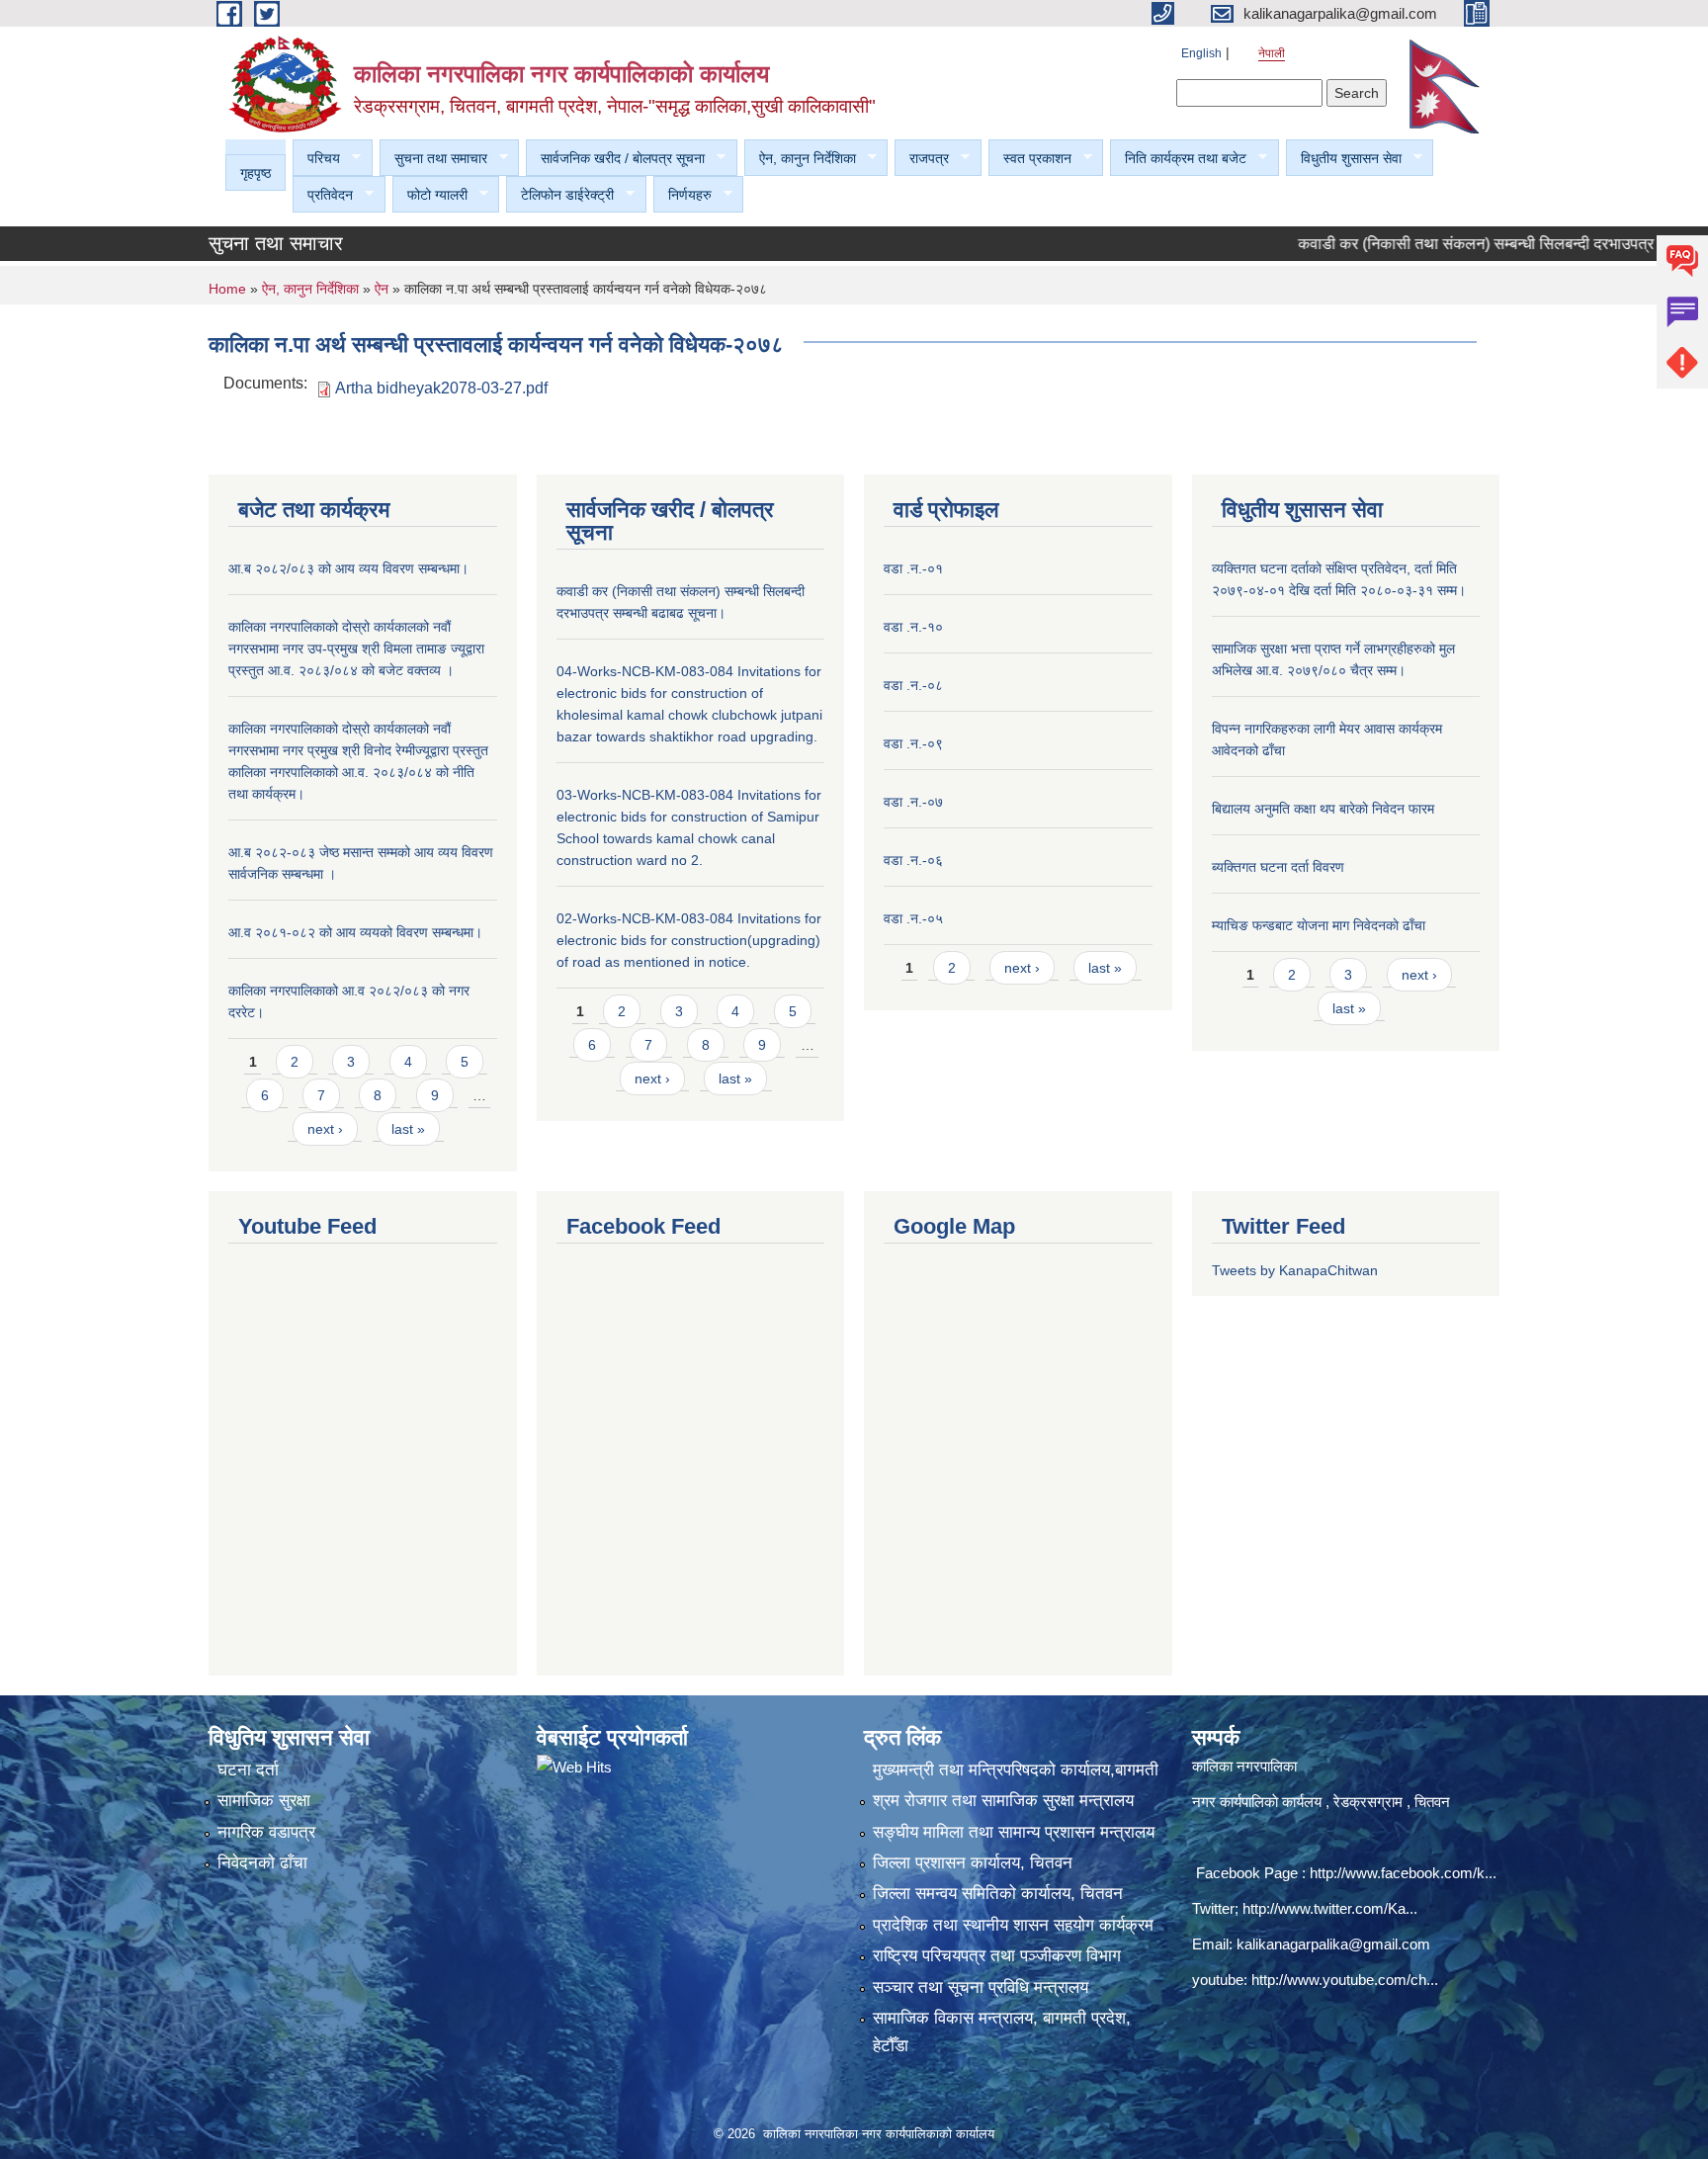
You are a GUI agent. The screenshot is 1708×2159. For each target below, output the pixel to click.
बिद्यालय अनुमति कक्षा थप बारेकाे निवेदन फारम (1323, 809)
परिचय (316, 159)
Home (227, 289)
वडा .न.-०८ (913, 685)
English (1201, 53)
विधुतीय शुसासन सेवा (1344, 159)
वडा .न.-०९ (913, 743)
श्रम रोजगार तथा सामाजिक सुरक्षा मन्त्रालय (1003, 1801)
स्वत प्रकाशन (1030, 159)
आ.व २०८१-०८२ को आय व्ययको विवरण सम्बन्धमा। (355, 932)
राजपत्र (922, 159)
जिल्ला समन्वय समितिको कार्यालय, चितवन (998, 1894)
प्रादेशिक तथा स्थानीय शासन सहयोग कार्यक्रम (1013, 1925)
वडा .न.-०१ (913, 568)
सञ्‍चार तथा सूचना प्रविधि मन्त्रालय (981, 1987)
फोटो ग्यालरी (430, 195)
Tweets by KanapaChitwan (1295, 1270)
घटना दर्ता (248, 1770)
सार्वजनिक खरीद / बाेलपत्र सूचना (615, 159)
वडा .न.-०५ (913, 918)
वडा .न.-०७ (913, 802)
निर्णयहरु (683, 195)
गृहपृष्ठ (256, 173)
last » (408, 1129)
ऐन (384, 289)
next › (325, 1129)
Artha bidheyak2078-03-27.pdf (441, 388)
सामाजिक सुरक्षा (264, 1801)
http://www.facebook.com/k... (1403, 1873)
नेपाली (1272, 53)
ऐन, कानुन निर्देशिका (800, 159)
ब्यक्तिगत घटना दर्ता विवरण (1278, 867)
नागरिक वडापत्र (266, 1832)
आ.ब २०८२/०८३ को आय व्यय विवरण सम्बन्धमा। (348, 568)
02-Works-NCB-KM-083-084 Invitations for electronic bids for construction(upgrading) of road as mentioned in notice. (689, 940)
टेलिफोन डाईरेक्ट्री (560, 195)
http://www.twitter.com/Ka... (1330, 1908)
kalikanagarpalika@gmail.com (1333, 1944)
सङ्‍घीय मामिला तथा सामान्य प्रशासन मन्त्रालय (1014, 1832)
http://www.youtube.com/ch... (1345, 1980)
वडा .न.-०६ (913, 860)
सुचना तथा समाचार (433, 159)
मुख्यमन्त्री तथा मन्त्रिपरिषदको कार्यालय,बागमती (1016, 1770)
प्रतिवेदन (323, 195)
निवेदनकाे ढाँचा (262, 1863)
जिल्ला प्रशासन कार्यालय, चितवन (973, 1863)
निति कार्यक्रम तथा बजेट (1178, 159)
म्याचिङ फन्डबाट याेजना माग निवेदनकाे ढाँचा (1319, 925)
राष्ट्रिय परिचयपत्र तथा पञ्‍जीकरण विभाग (997, 1956)
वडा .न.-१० (913, 627)
